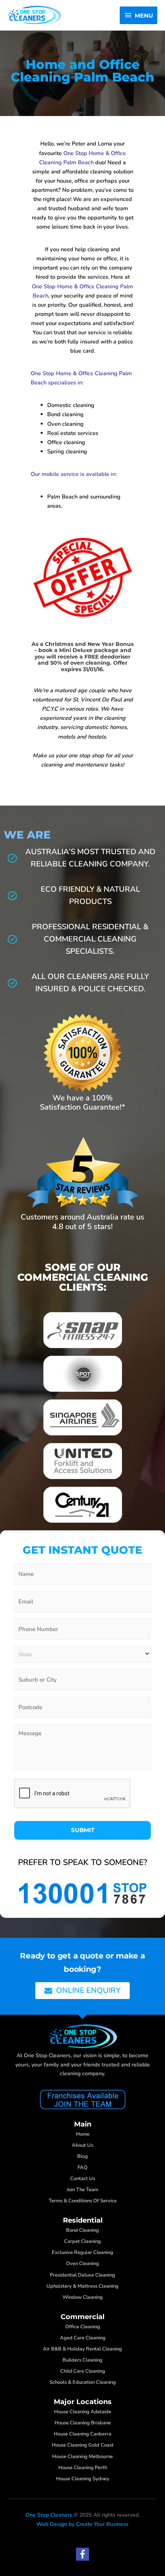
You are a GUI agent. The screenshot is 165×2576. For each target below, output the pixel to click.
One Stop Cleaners (49, 2515)
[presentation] (73, 1794)
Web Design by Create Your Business (82, 2524)
